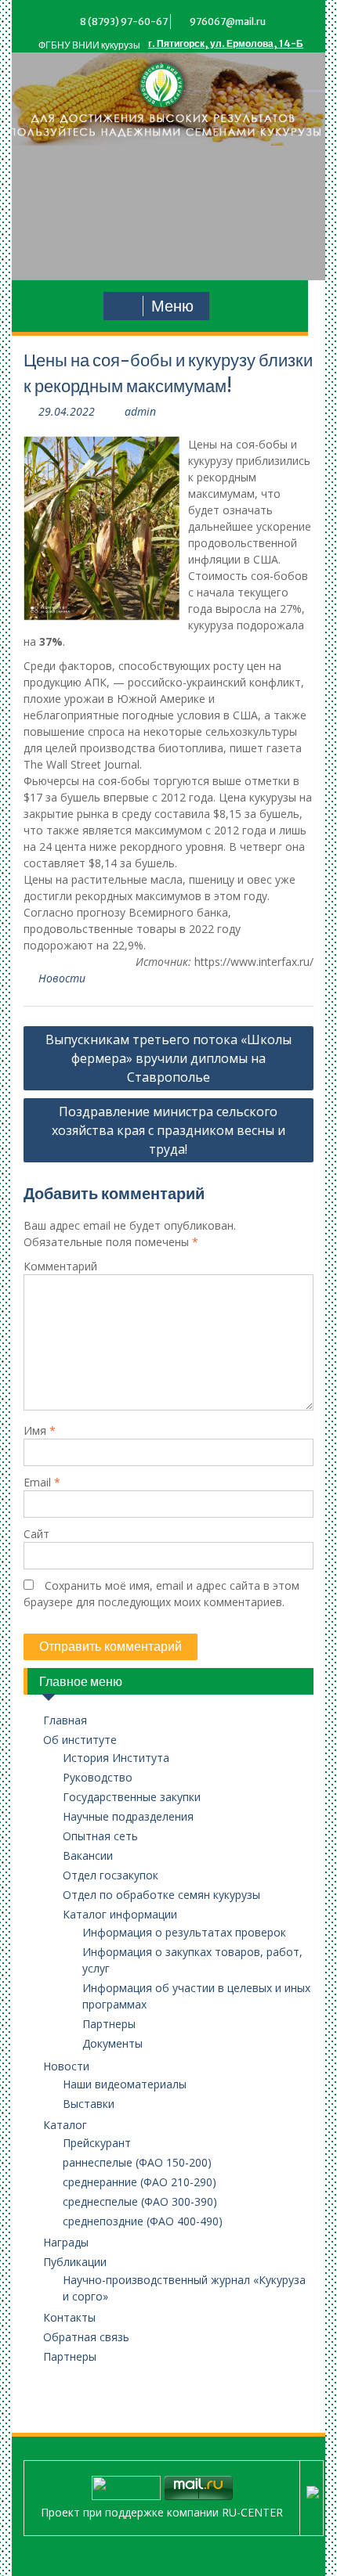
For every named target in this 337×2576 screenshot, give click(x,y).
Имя (40, 1430)
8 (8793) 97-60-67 (124, 22)
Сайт (36, 1534)
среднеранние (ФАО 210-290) (140, 2182)
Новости (62, 978)
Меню (172, 306)
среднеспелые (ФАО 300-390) (140, 2201)
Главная (65, 1720)
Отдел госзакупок (111, 1875)
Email (42, 1482)
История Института (116, 1758)
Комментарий (60, 1266)
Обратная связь (86, 2337)
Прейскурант (97, 2143)
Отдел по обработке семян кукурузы (161, 1895)
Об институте (80, 1740)
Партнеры (109, 2024)
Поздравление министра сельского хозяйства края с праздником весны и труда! (168, 1130)
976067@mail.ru (228, 22)
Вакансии (88, 1855)
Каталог (65, 2125)
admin (140, 411)
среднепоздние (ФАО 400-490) (143, 2221)
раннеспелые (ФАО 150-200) (137, 2162)
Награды (66, 2242)
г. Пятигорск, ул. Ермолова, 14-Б (226, 43)
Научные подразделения (128, 1816)
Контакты (69, 2317)
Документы (112, 2043)
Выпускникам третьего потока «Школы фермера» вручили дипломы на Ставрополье (168, 1058)
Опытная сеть (100, 1836)
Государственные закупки (132, 1797)
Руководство (98, 1777)
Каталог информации (120, 1914)
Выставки (89, 2104)
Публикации (75, 2262)
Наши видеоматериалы (125, 2084)
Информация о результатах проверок (184, 1932)
